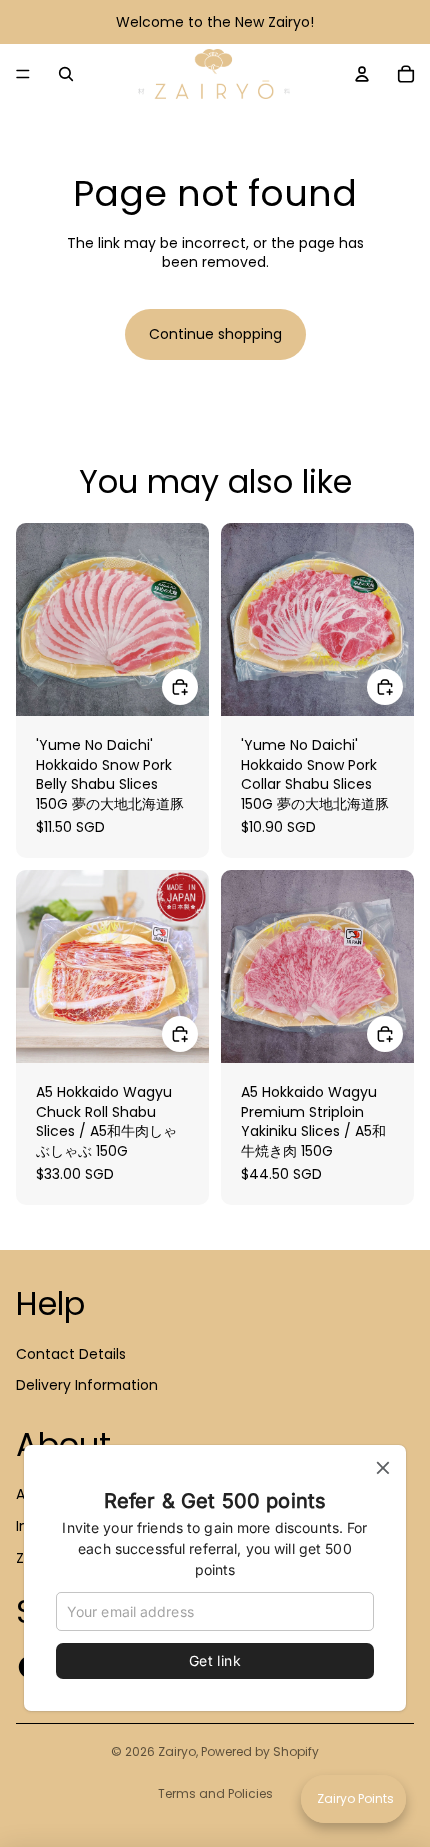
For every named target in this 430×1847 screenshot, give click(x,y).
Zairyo (177, 1751)
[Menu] (23, 74)
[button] (353, 1799)
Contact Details (71, 1354)
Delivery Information (87, 1385)
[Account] (362, 74)
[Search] (66, 74)
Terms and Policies (215, 1793)
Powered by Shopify (260, 1751)
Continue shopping (215, 334)
